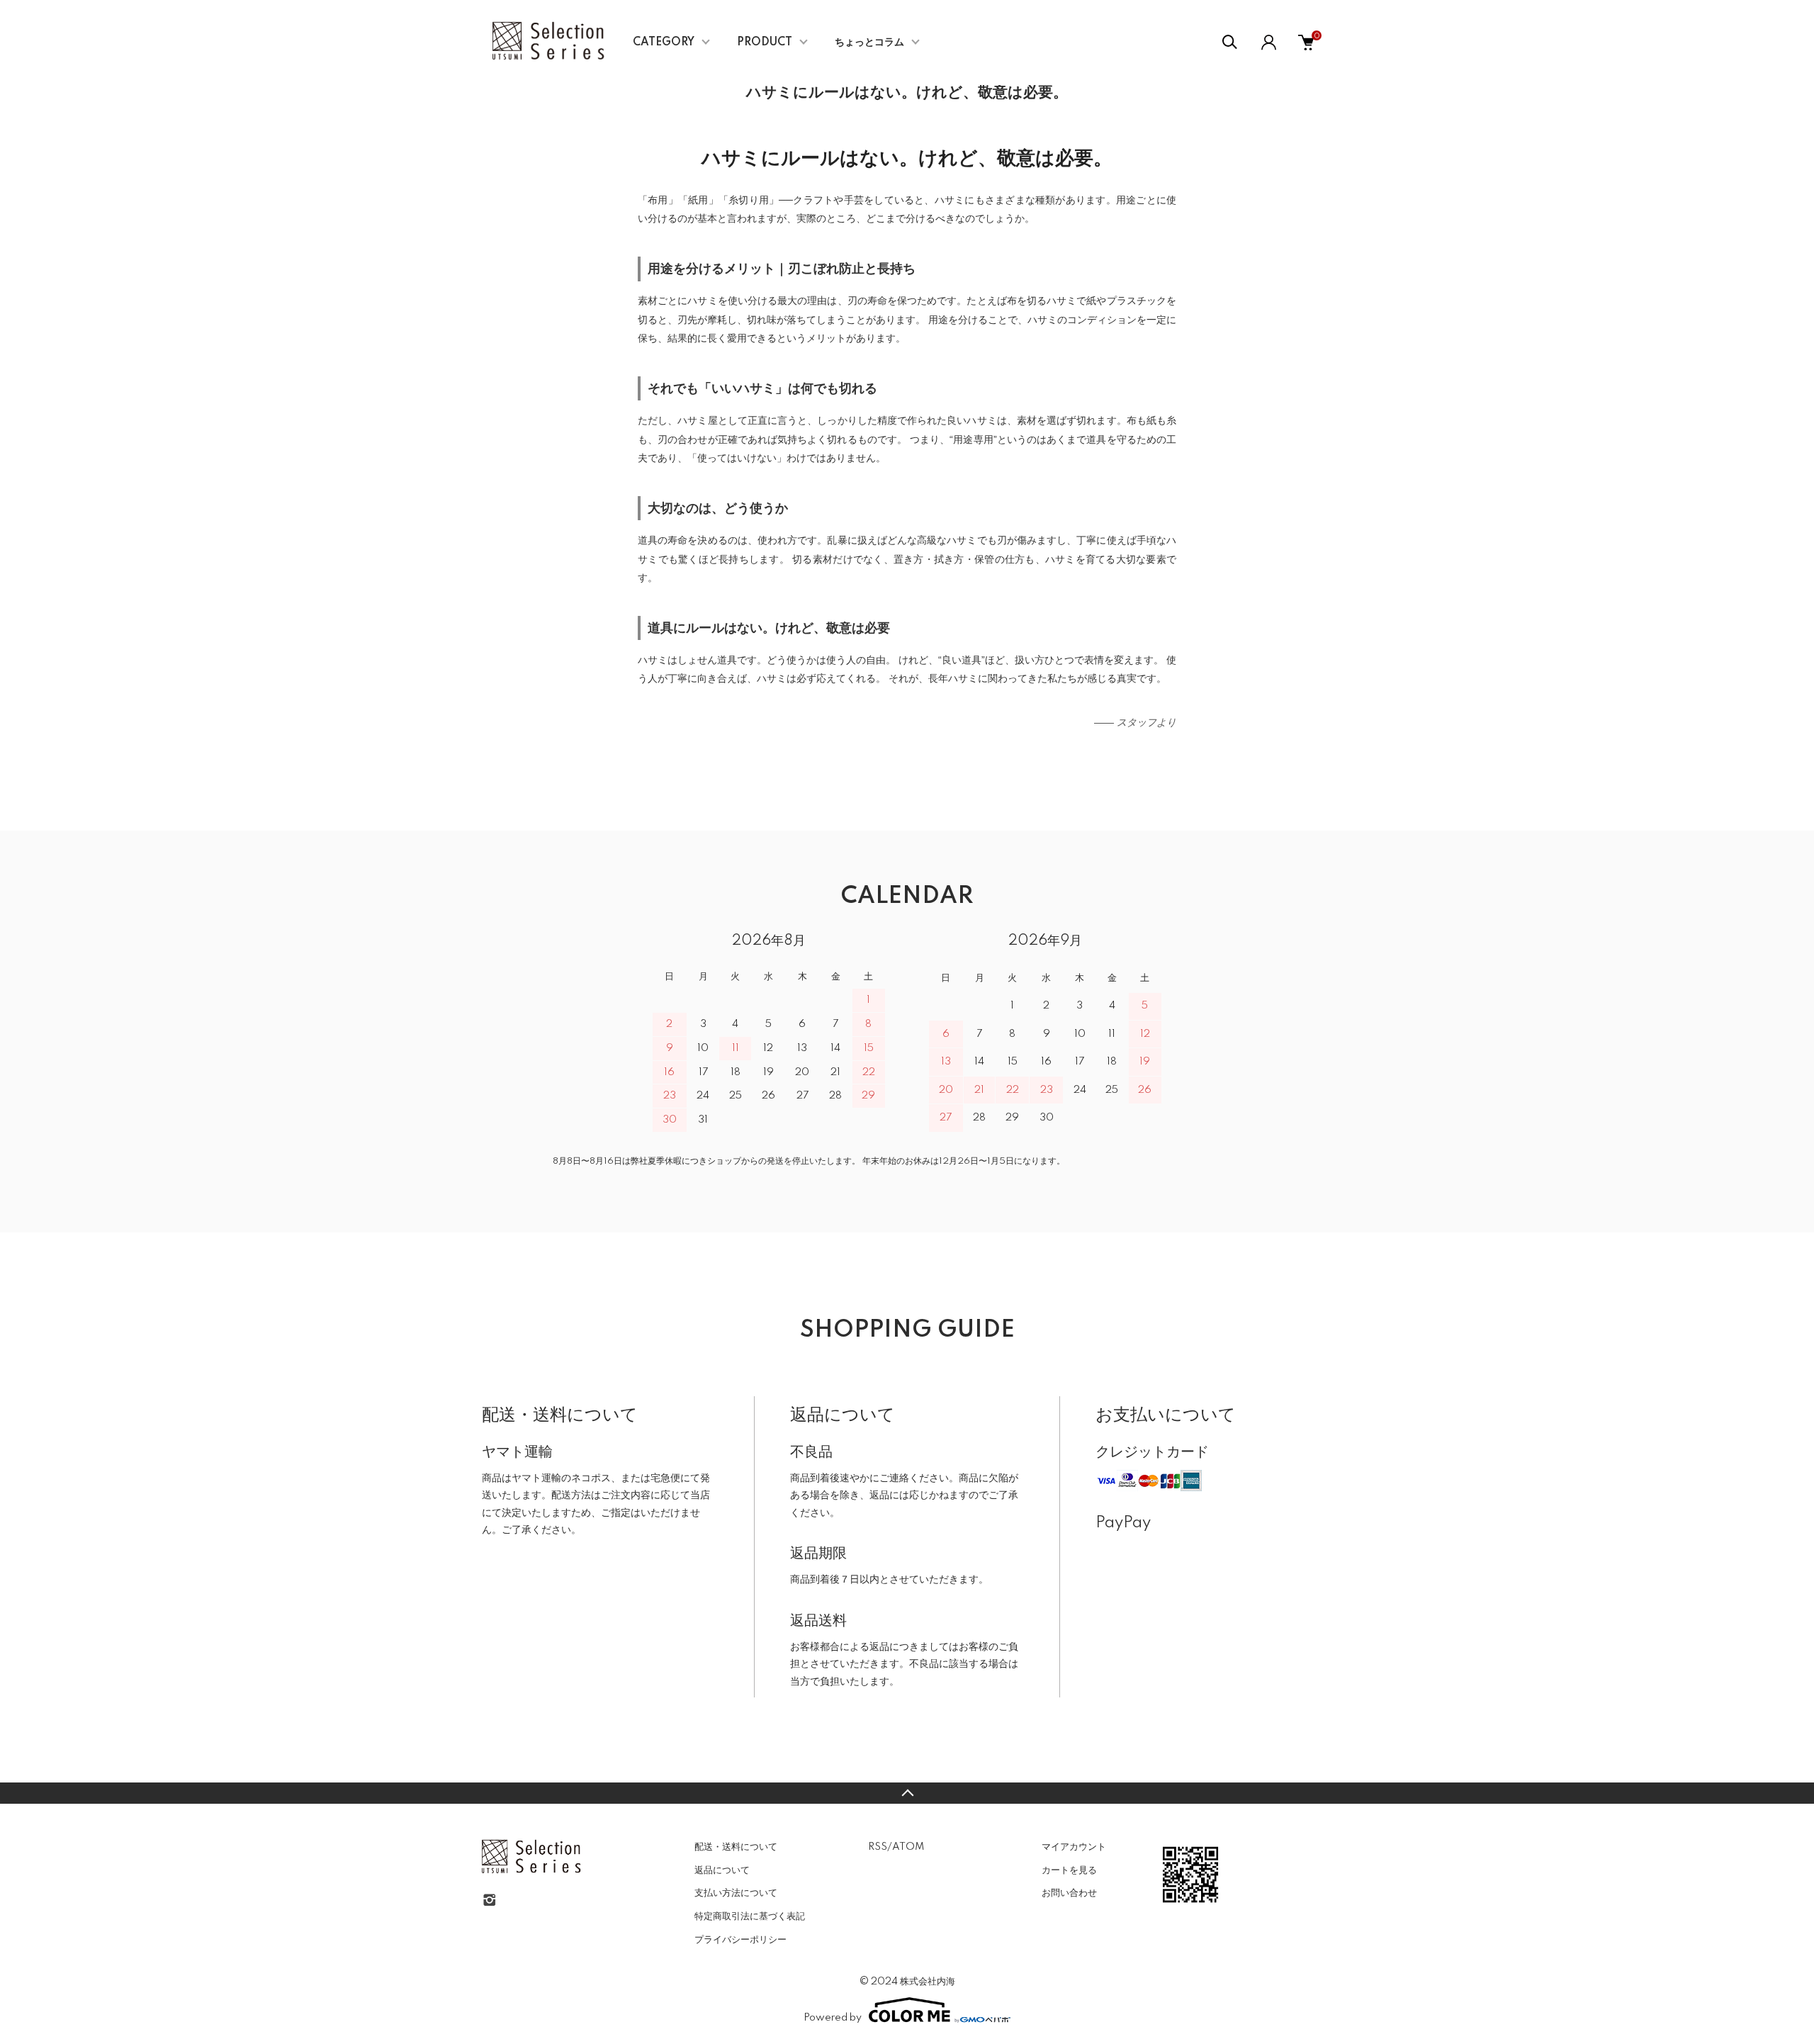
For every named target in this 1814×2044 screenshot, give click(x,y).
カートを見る (1069, 1870)
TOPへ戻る (907, 1793)
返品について (722, 1870)
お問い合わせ (1069, 1893)
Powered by (833, 2018)
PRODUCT (765, 43)
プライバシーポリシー (740, 1940)
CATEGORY (664, 43)
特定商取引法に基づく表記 (750, 1916)
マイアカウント (1074, 1847)
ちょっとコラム (869, 43)
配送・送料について (736, 1847)
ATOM (908, 1847)
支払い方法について (736, 1893)
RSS (878, 1847)
